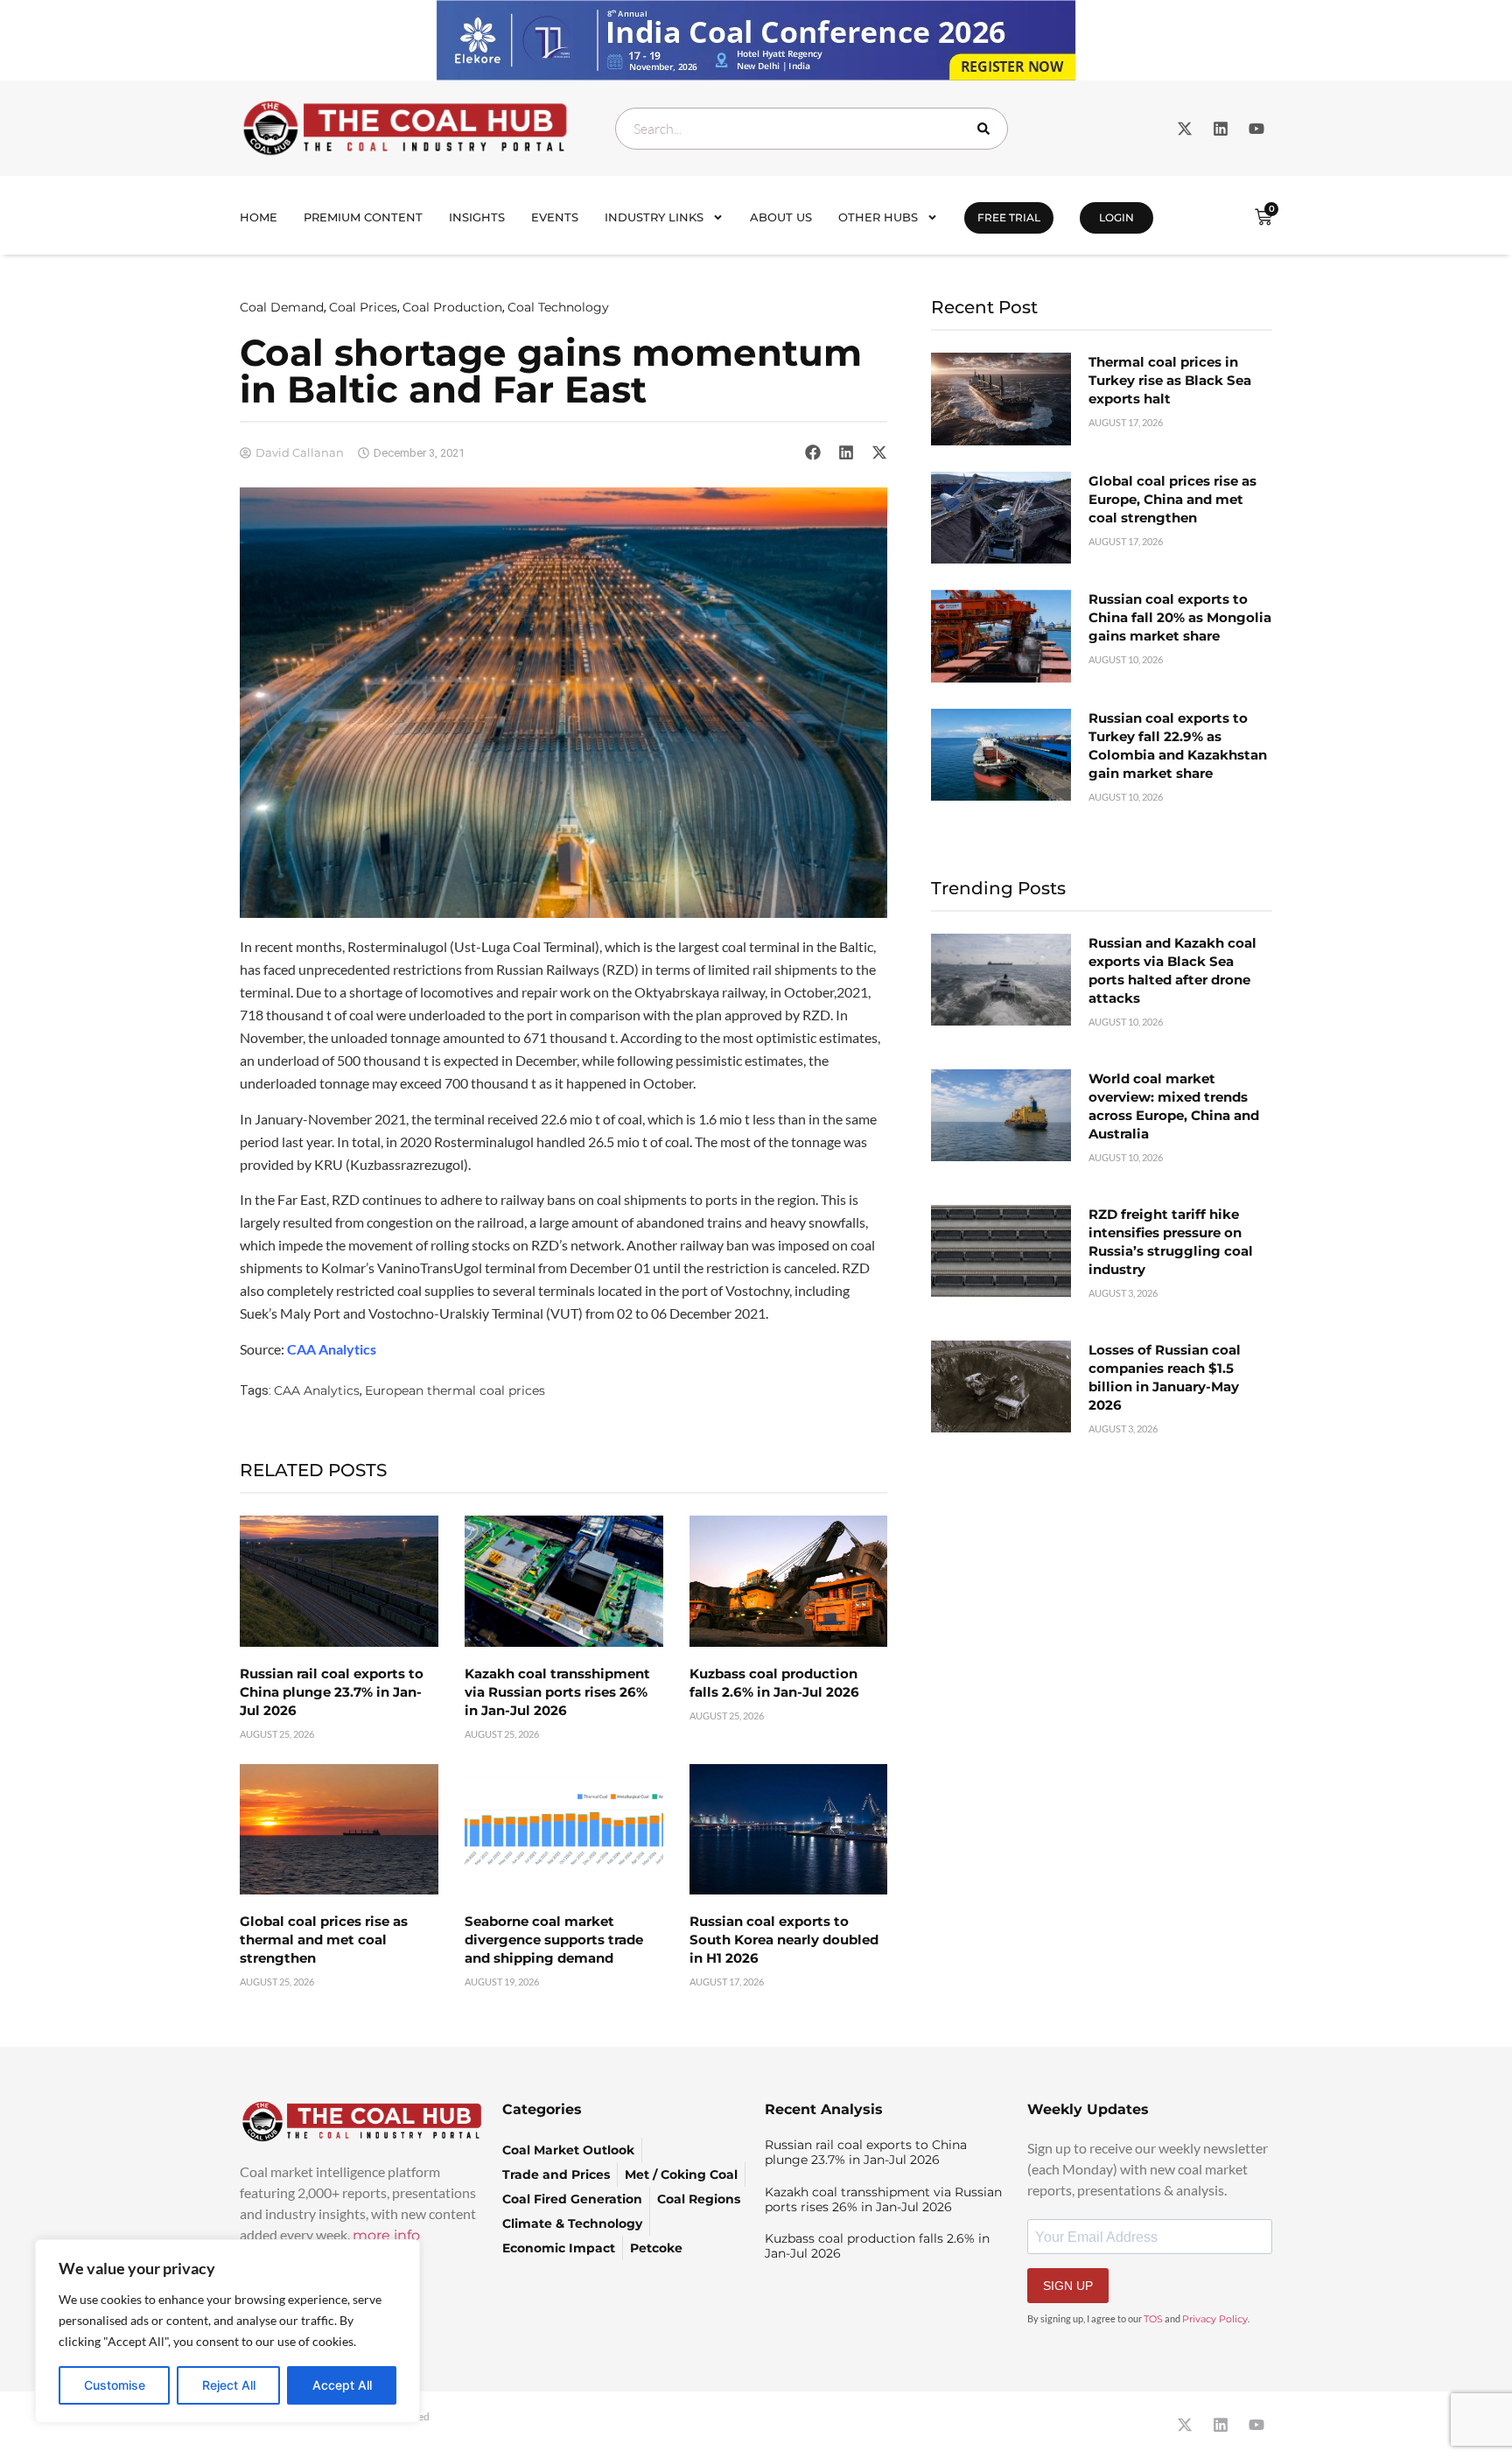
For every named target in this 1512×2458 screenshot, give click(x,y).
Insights (477, 217)
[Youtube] (1256, 129)
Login (1116, 217)
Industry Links (654, 217)
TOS (1153, 2319)
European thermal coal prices (455, 1390)
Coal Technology (558, 307)
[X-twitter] (1185, 129)
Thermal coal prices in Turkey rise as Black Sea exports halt (1170, 380)
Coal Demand (282, 307)
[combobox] (812, 129)
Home (259, 217)
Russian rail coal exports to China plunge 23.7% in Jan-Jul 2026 (332, 1692)
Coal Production (452, 307)
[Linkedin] (1221, 129)
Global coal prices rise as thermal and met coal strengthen (324, 1940)
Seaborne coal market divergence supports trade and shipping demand (554, 1940)
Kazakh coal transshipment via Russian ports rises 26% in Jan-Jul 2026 (557, 1692)
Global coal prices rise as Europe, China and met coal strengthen (1172, 499)
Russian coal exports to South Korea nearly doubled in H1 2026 (784, 1940)
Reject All (229, 2385)
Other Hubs (878, 217)
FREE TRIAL (1009, 217)
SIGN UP (1068, 2286)
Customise (115, 2385)
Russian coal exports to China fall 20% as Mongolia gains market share (1180, 617)
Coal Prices (363, 307)
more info (386, 2235)
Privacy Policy (1215, 2319)
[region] (227, 2331)
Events (555, 217)
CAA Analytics (317, 1390)
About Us (781, 217)
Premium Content (363, 217)
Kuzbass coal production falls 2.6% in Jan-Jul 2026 (877, 2246)
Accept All (342, 2385)
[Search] (987, 129)
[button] (813, 452)
